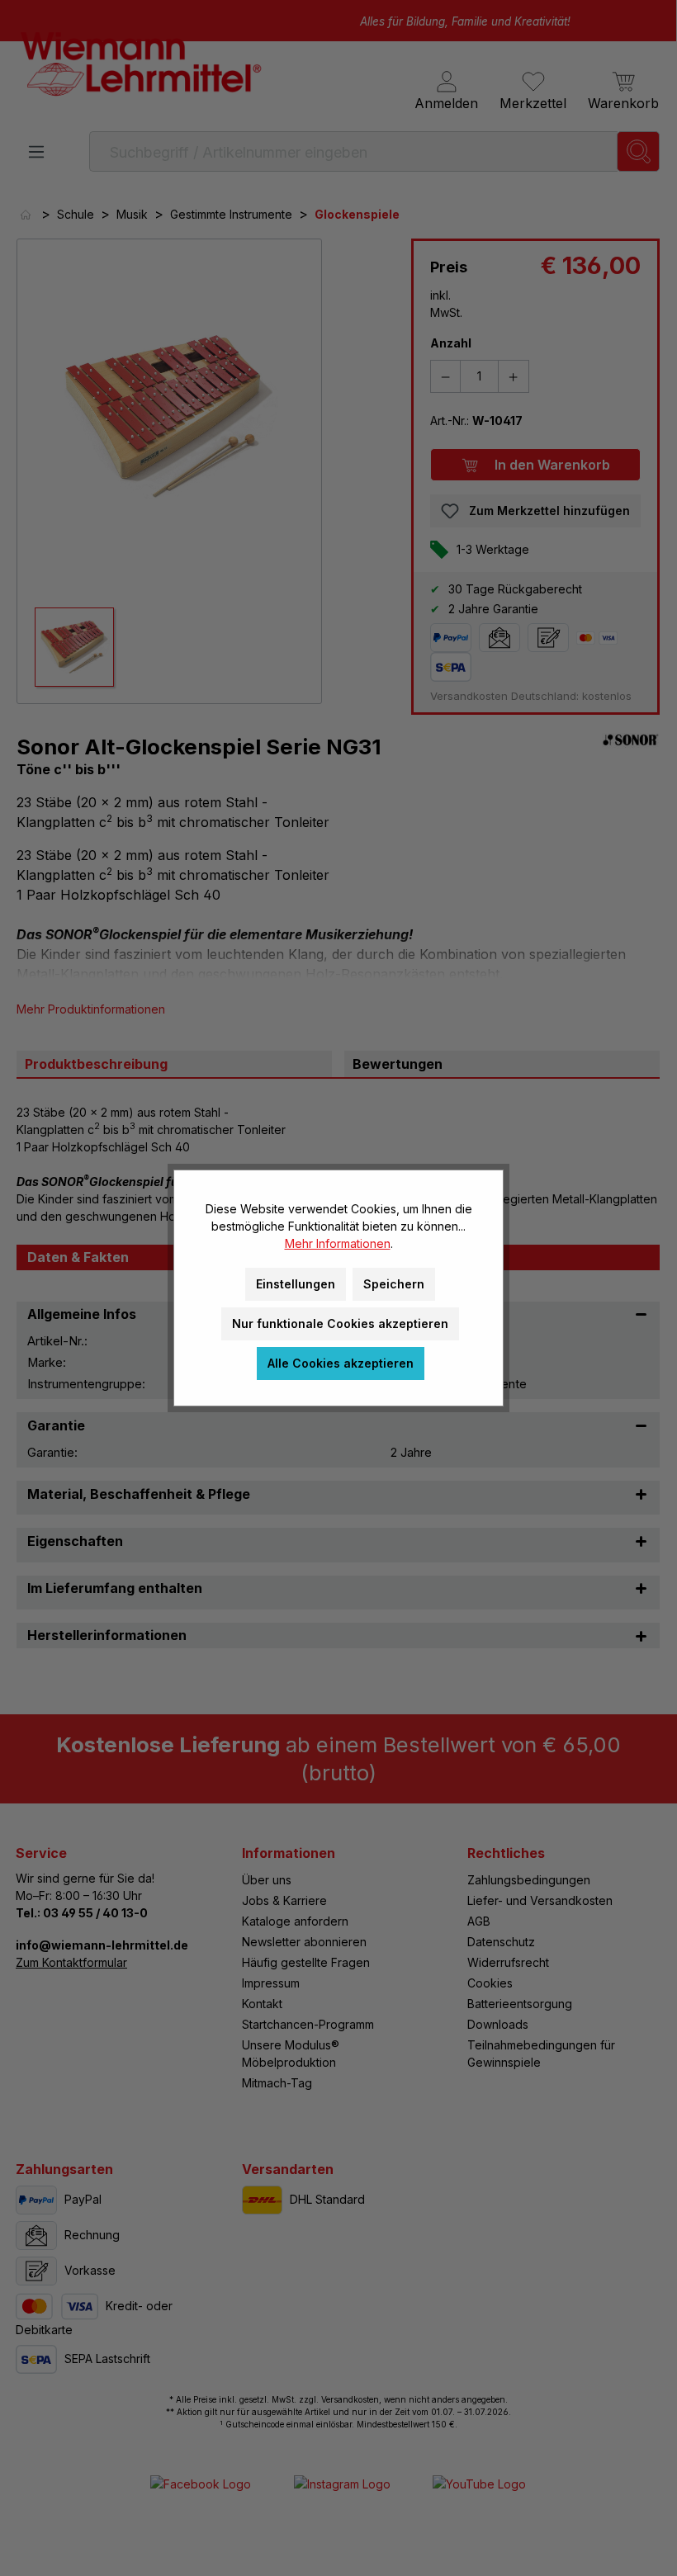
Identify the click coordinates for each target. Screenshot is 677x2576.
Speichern (394, 1284)
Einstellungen (296, 1284)
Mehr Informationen (338, 1243)
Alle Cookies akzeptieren (341, 1363)
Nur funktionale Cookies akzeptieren (340, 1323)
